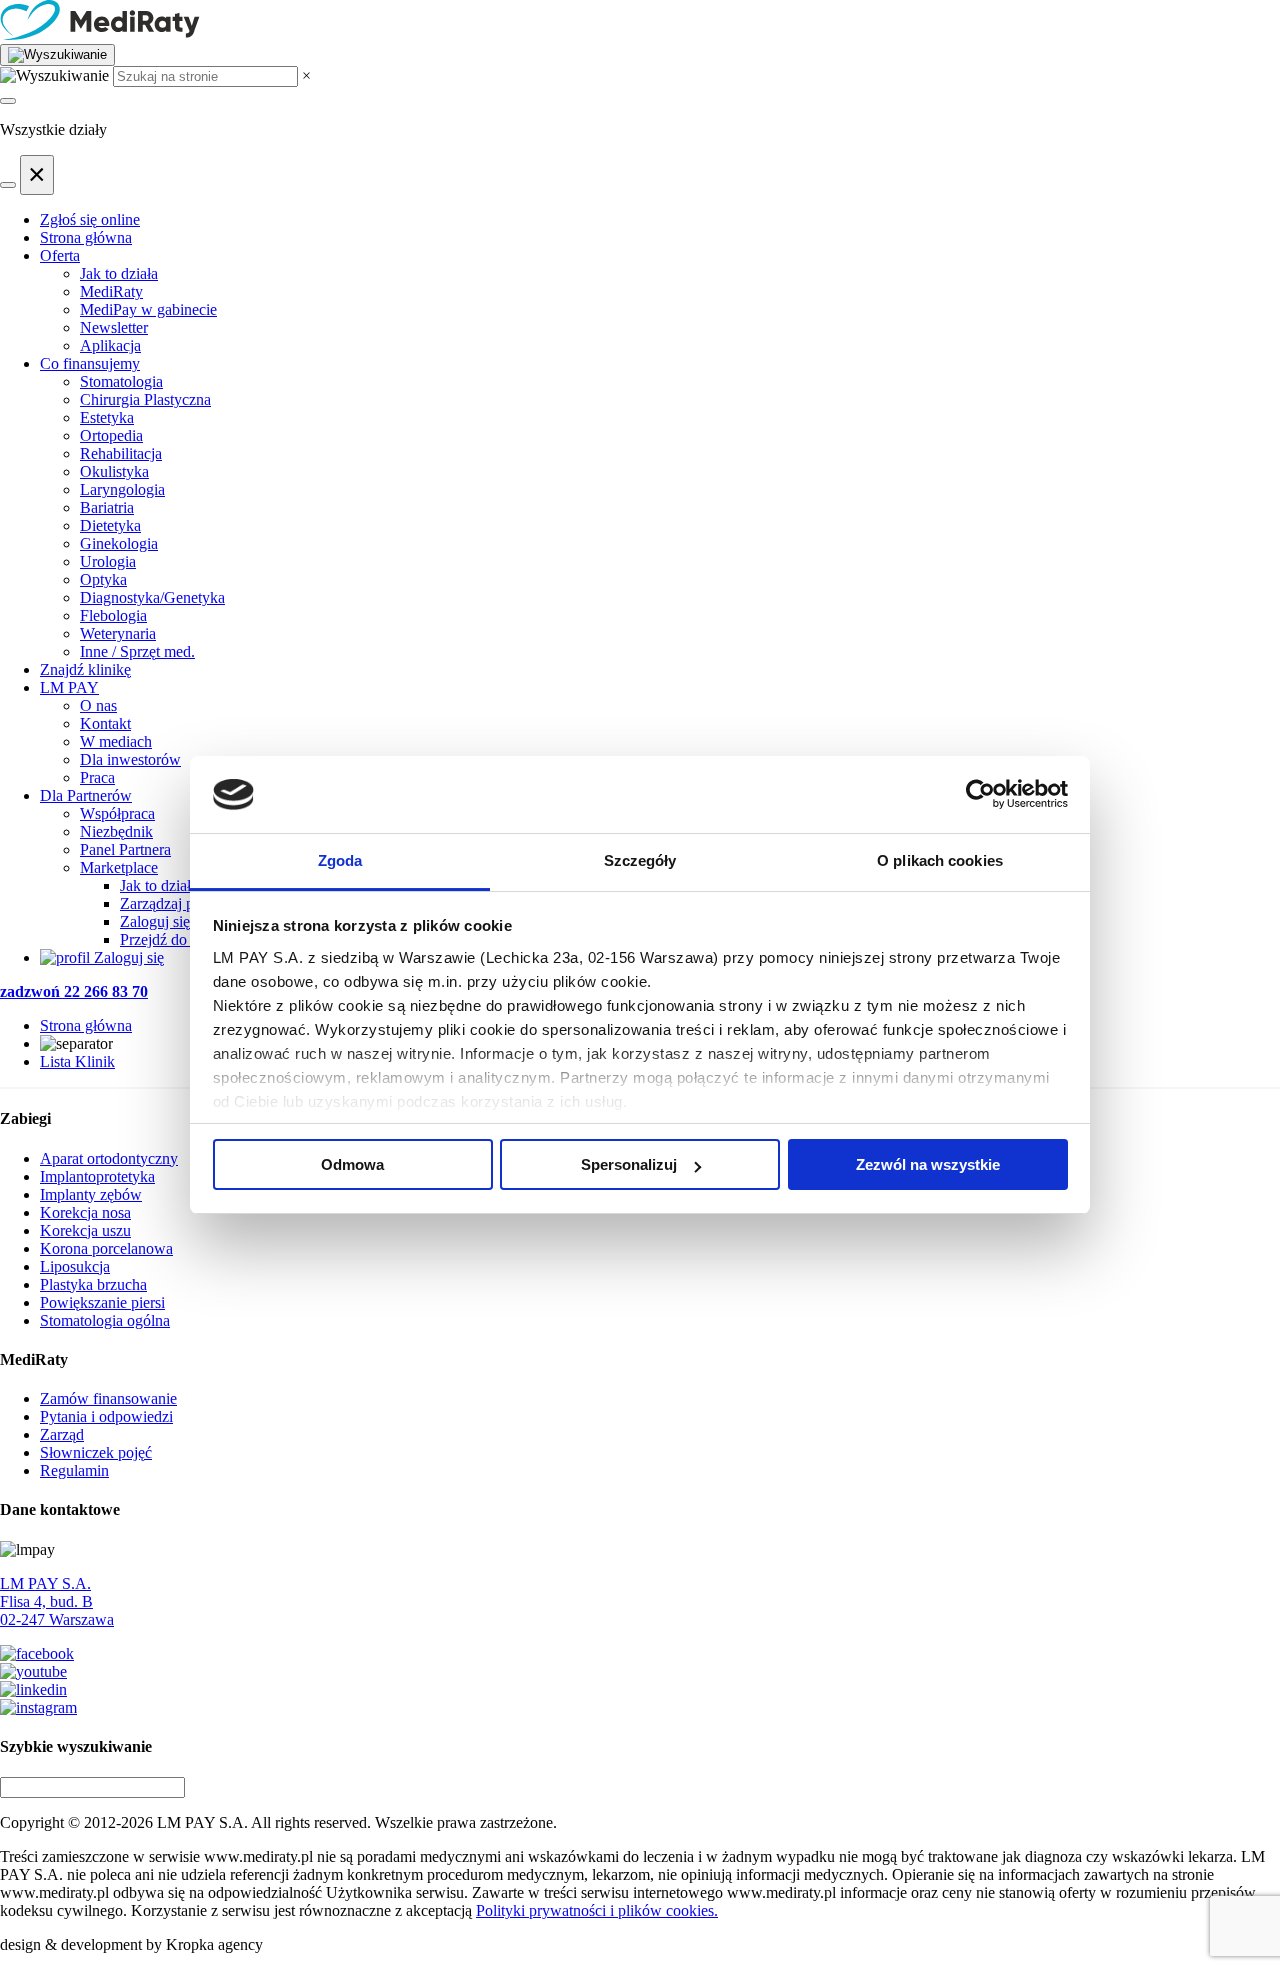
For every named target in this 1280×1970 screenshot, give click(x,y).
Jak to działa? (162, 885)
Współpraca (117, 813)
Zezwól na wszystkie (928, 1164)
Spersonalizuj (629, 1164)
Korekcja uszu (85, 1230)
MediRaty (111, 291)
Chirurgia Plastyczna (145, 399)
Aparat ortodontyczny (109, 1158)
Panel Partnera (125, 849)
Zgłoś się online (90, 219)
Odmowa (352, 1164)
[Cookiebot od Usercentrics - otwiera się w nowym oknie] (980, 795)
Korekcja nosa (85, 1212)
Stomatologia (121, 381)
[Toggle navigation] (8, 101)
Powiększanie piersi (102, 1302)
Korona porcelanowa (106, 1248)
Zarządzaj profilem (179, 903)
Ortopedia (111, 435)
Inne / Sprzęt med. (137, 651)
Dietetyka (110, 525)
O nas (98, 705)
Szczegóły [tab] (640, 860)
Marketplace (119, 867)
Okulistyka (114, 471)
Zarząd (62, 1434)
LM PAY (69, 687)
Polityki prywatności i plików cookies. (597, 1910)
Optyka (103, 579)
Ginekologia (119, 543)
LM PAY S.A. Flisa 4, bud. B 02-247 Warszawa (57, 1601)
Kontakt (105, 723)
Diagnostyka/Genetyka (152, 597)
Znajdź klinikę (85, 669)
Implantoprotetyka (97, 1176)
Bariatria (107, 507)
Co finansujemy (90, 363)
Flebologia (113, 615)
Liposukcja (75, 1266)
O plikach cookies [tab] (940, 860)
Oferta (60, 255)
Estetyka (107, 417)
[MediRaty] (640, 22)
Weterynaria (118, 633)
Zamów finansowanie (108, 1398)
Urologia (108, 561)
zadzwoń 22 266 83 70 (74, 991)
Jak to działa (119, 273)
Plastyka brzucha (93, 1284)
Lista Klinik (77, 1061)
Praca (97, 777)
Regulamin (74, 1470)
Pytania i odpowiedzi (106, 1416)
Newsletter (114, 327)
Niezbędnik (116, 831)
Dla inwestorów (130, 759)
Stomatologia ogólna (105, 1320)
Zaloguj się (155, 921)
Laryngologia (122, 489)
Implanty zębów (91, 1194)
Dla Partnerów (86, 795)
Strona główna (86, 237)
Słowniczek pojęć (96, 1452)
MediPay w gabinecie (148, 309)
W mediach (116, 741)
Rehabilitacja (121, 453)
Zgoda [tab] (340, 860)
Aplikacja (110, 345)
